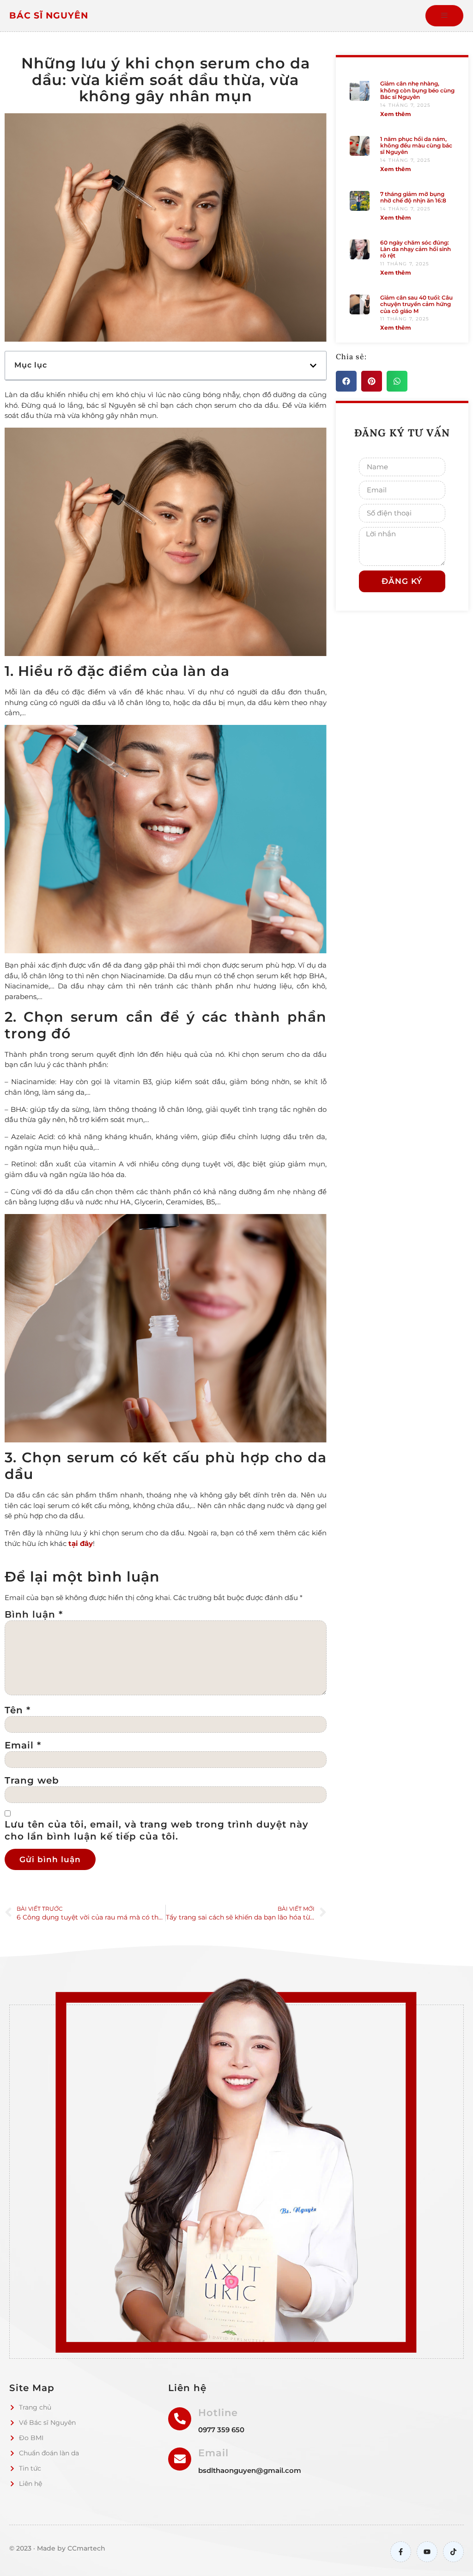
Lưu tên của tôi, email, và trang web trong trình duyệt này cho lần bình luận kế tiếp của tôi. (157, 1830)
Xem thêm (396, 114)
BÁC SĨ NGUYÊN (49, 15)
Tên (18, 1710)
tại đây (81, 1543)
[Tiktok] (453, 2552)
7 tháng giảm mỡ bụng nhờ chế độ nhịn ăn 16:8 (413, 197)
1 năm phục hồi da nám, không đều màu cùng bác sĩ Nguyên (416, 146)
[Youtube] (427, 2552)
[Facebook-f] (401, 2552)
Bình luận (34, 1614)
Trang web (32, 1780)
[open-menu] (444, 16)
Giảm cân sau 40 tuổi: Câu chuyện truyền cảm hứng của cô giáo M (416, 304)
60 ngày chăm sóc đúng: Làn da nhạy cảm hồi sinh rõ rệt (415, 249)
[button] (313, 366)
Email (23, 1745)
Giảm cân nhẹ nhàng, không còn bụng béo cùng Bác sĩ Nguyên (417, 90)
